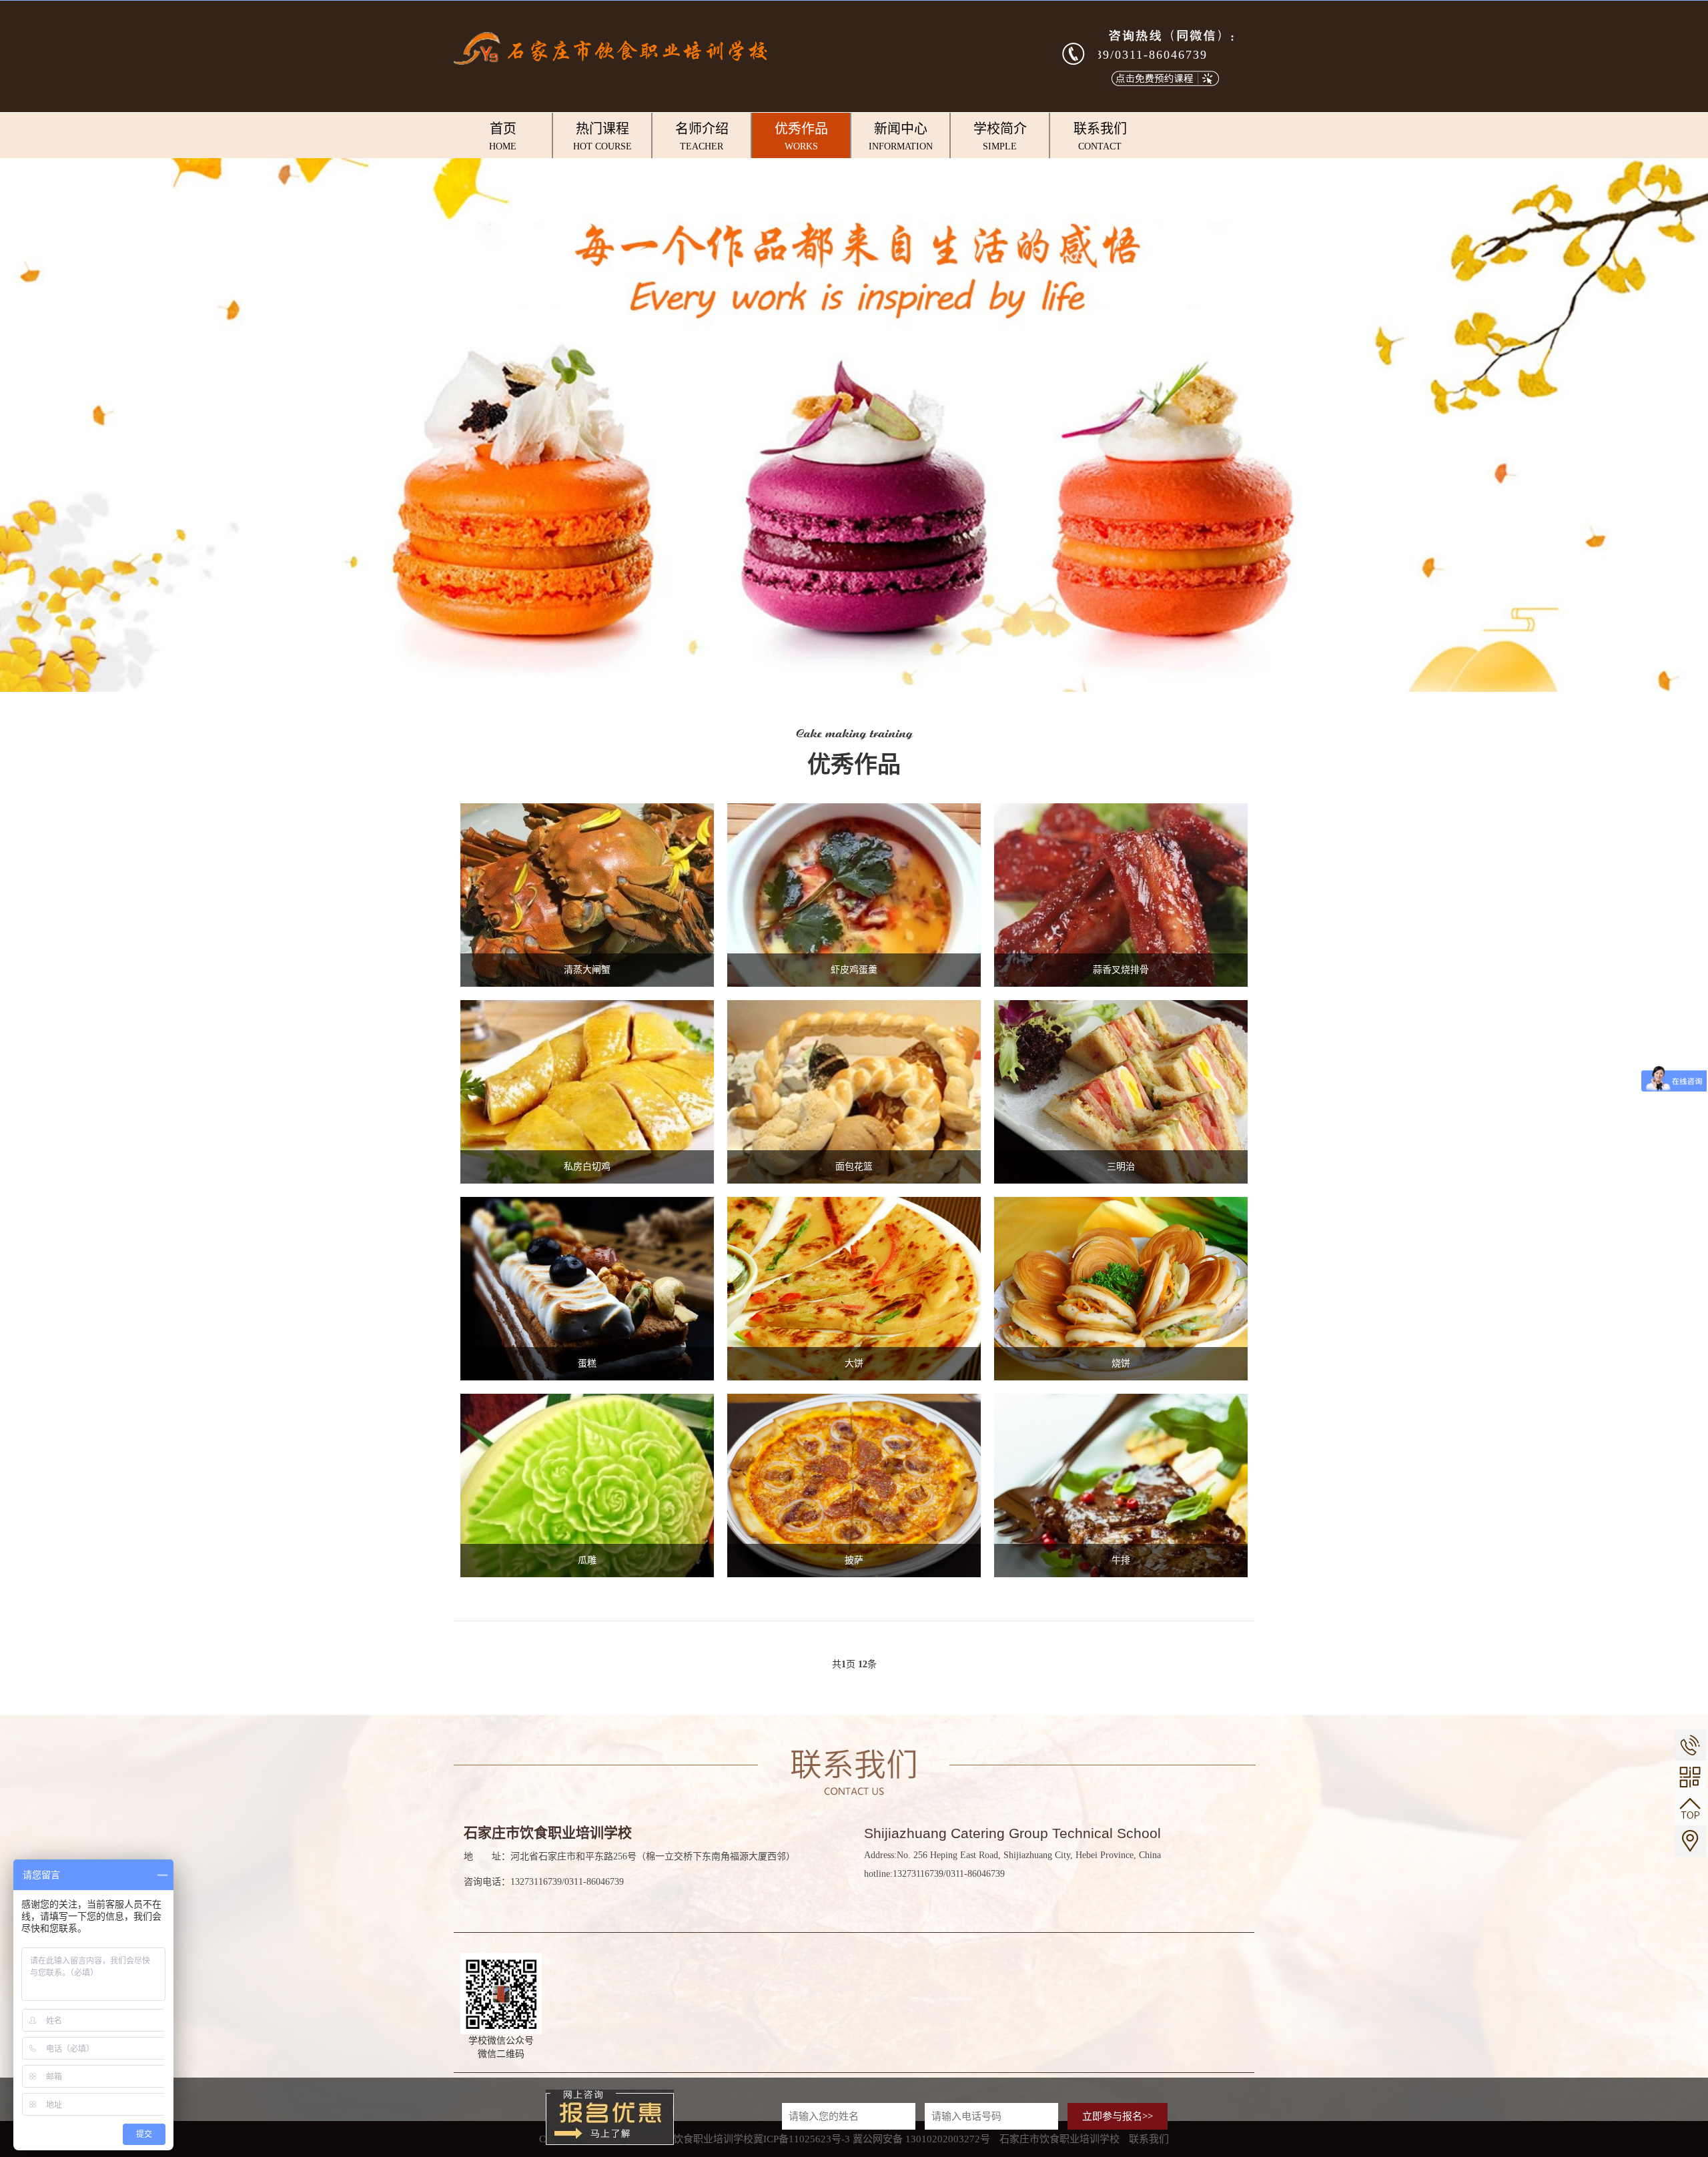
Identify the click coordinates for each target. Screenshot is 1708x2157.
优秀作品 (801, 136)
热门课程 (602, 136)
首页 (503, 136)
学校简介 (1000, 136)
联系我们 (1100, 136)
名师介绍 (702, 136)
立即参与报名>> (1118, 2116)
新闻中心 (901, 136)
